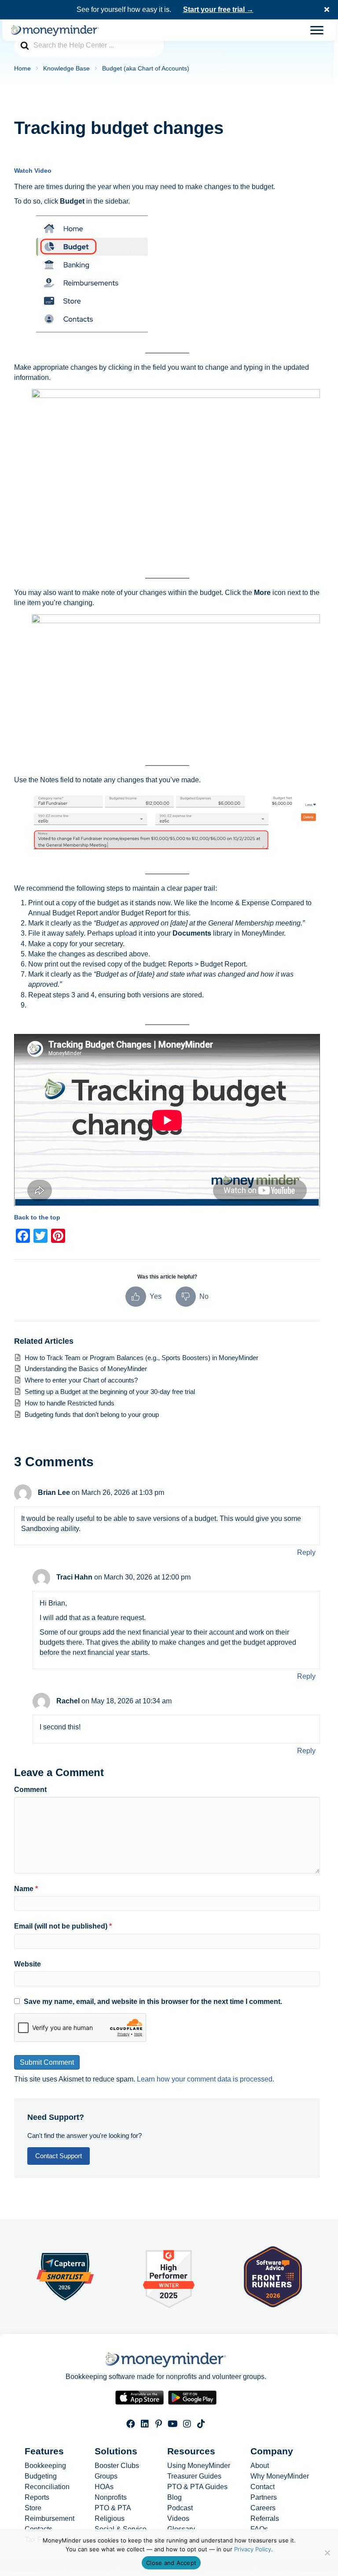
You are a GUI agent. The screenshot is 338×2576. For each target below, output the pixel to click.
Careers (263, 2508)
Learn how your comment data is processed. (206, 2079)
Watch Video (33, 171)
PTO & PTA (113, 2508)
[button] (328, 10)
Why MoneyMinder (280, 2476)
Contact (263, 2487)
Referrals (265, 2519)
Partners (264, 2498)
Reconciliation (47, 2487)
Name (26, 1889)
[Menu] (317, 30)
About (260, 2466)
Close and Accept (171, 2563)
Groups (106, 2476)
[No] (327, 2553)
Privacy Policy (253, 2549)
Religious (110, 2519)
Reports (37, 2498)
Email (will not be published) (63, 1926)
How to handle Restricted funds (70, 1403)
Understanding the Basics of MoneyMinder (86, 1369)
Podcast (180, 2508)
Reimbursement (50, 2519)
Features (44, 2451)
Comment (30, 1790)
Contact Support (59, 2156)
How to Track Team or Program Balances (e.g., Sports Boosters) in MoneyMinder (142, 1358)
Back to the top (37, 1217)
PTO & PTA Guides (197, 2487)
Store (33, 2508)
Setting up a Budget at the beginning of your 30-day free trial (110, 1392)
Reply (306, 1552)
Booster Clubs (117, 2466)
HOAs (104, 2487)
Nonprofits (111, 2498)
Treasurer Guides (194, 2476)
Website (28, 1964)
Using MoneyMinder (199, 2466)
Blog (175, 2498)
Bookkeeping (45, 2466)
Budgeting (41, 2476)
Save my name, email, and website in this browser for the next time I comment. (153, 2002)
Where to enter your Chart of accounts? (81, 1380)
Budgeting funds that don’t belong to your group (92, 1414)
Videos (178, 2519)
